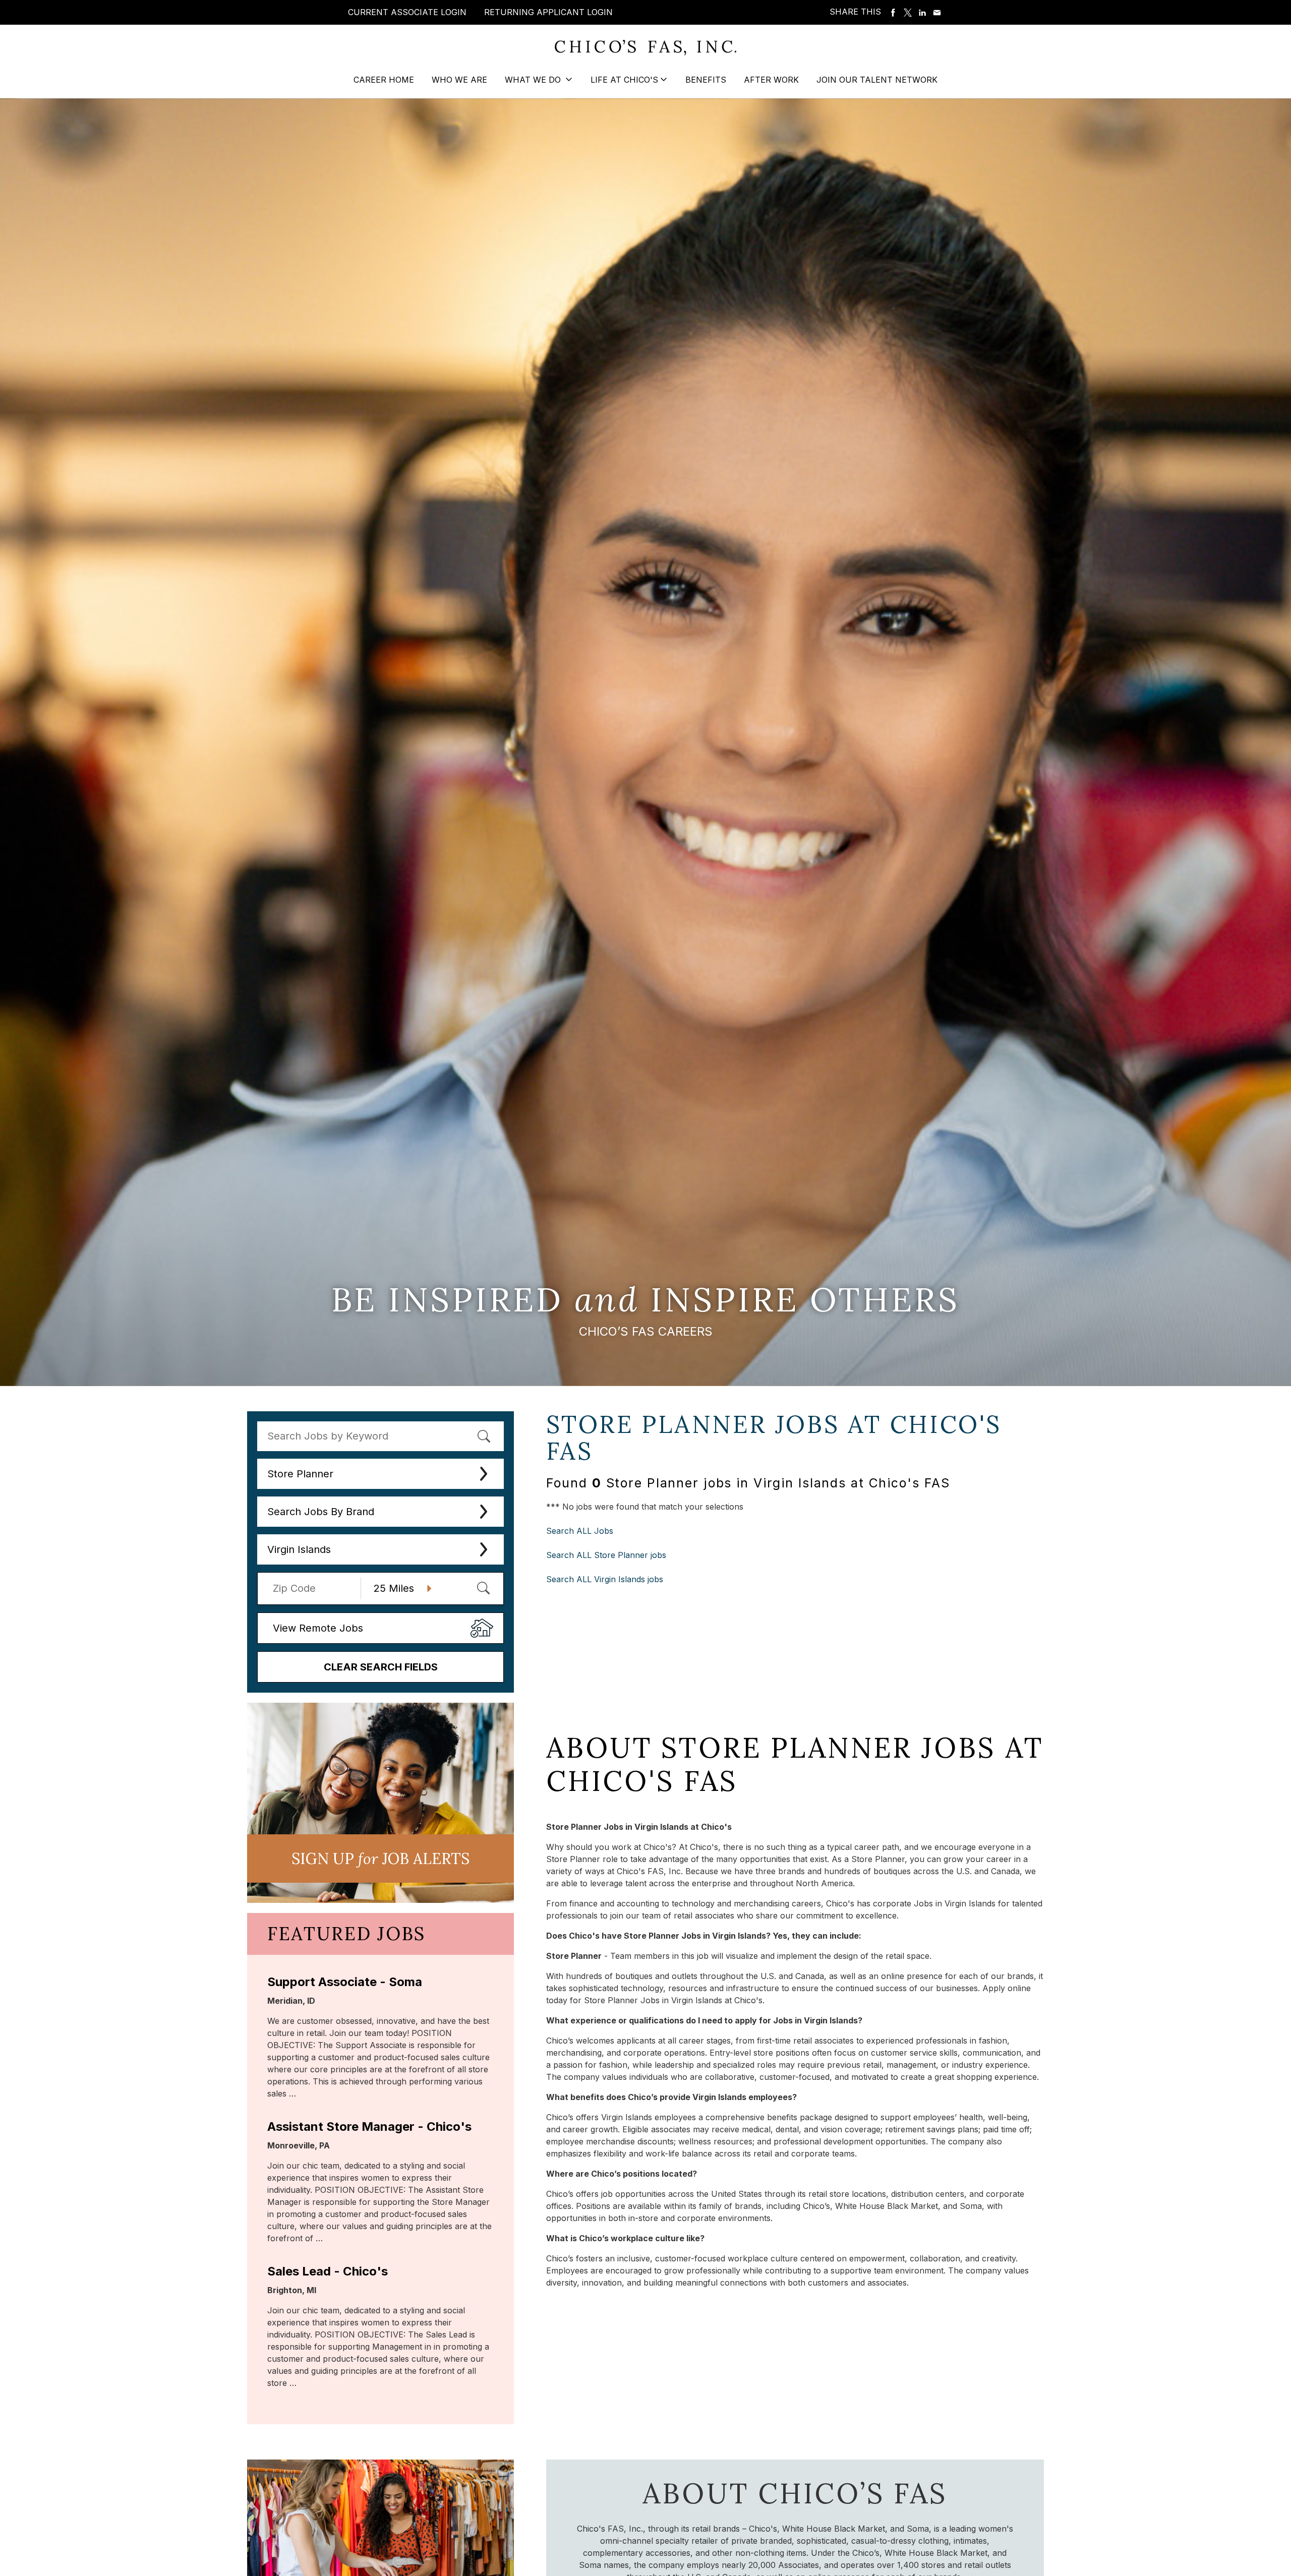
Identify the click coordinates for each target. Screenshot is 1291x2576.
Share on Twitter (908, 13)
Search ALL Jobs (580, 1531)
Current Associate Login (407, 12)
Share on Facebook (893, 13)
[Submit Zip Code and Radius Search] (483, 1588)
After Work (771, 80)
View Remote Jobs (318, 1628)
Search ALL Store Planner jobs (606, 1555)
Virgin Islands (299, 1549)
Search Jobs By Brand (321, 1512)
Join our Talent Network (877, 80)
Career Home (384, 80)
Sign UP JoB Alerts (380, 1859)
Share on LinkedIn (922, 13)
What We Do (534, 80)
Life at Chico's (624, 80)
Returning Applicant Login (548, 12)
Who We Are (459, 80)
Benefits (706, 80)
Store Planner (300, 1474)
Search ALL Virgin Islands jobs (605, 1579)
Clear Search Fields (381, 1667)
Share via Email (937, 13)
